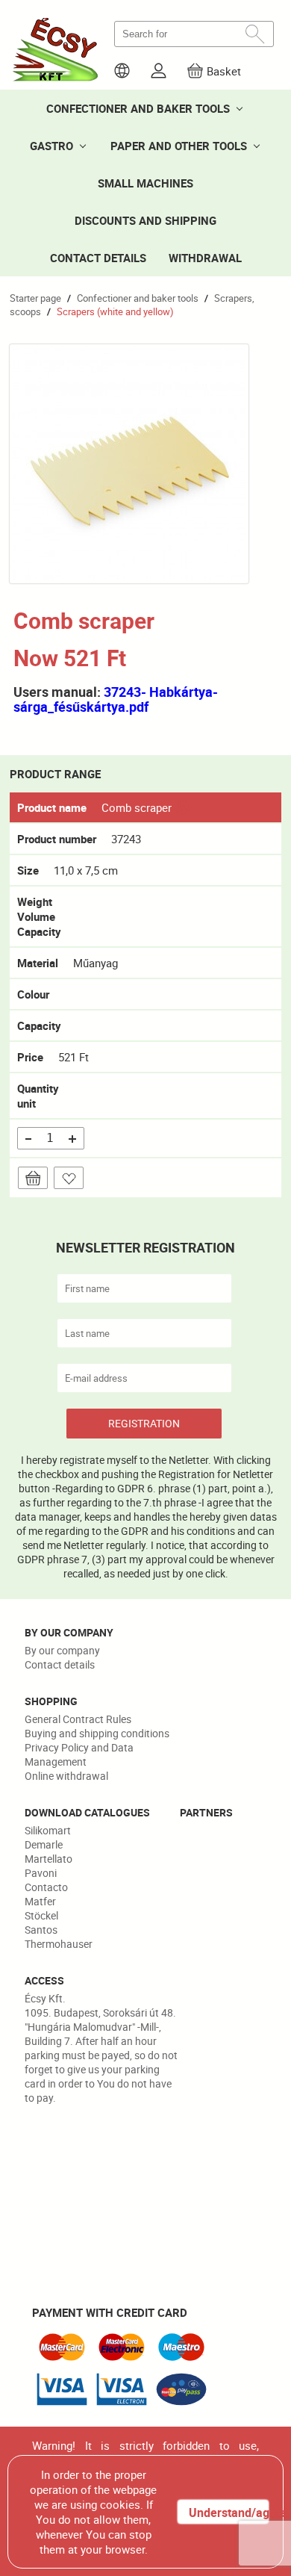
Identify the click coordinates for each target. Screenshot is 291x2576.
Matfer (40, 1901)
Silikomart (48, 1830)
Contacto (46, 1887)
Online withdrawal (66, 1776)
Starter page (35, 298)
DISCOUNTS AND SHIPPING (145, 220)
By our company (62, 1650)
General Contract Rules (78, 1719)
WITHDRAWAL (205, 258)
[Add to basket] (33, 1178)
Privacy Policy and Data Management (79, 1754)
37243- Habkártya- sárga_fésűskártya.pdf (116, 699)
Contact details (60, 1664)
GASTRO (51, 146)
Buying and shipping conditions (97, 1733)
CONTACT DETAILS (98, 258)
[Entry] (159, 71)
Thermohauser (59, 1944)
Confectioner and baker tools (138, 298)
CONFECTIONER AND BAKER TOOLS (138, 108)
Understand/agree (228, 2513)
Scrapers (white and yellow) (115, 311)
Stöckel (41, 1915)
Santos (41, 1930)
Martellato (48, 1859)
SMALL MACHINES (145, 183)
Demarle (44, 1844)
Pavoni (41, 1873)
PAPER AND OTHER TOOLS (179, 146)
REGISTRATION (144, 1423)
